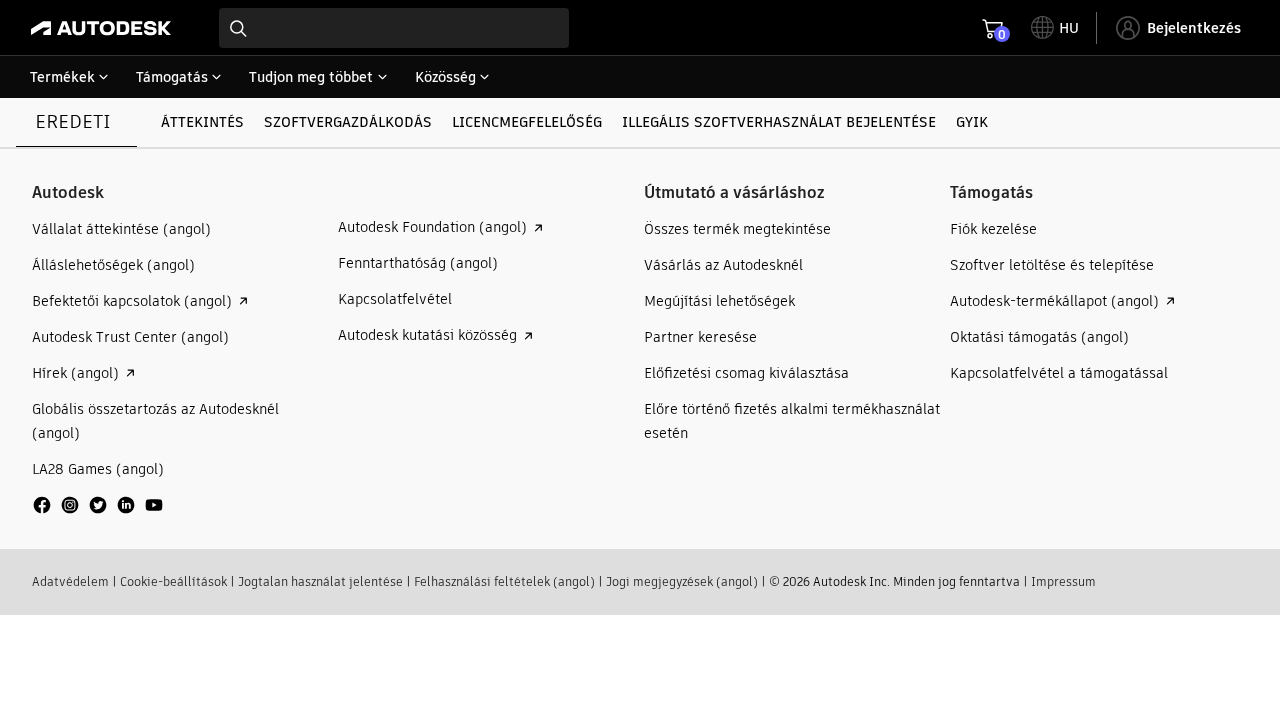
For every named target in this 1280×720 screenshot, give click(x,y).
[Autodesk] (101, 28)
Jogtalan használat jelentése (320, 581)
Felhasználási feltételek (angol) (504, 581)
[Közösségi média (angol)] (98, 512)
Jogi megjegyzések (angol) (682, 581)
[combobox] (394, 28)
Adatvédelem (70, 581)
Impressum (1063, 581)
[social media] (98, 505)
